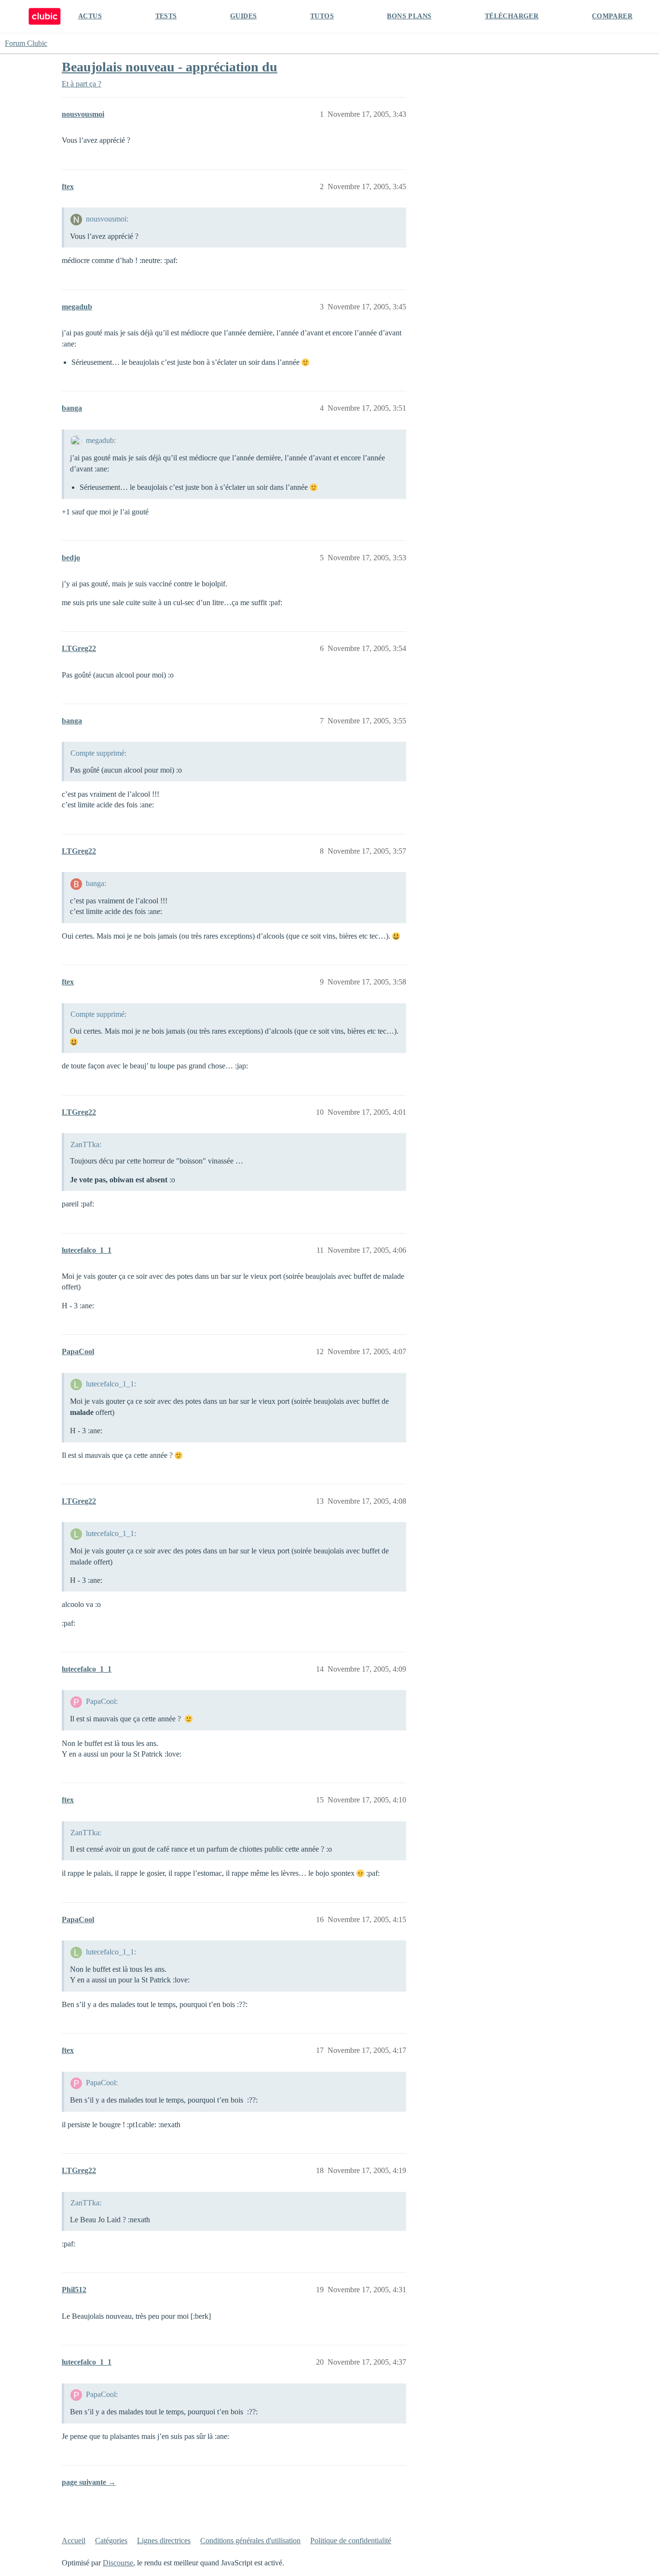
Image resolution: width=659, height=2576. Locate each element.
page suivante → (89, 2482)
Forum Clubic (26, 43)
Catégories (111, 2541)
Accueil (74, 2541)
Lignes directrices (164, 2541)
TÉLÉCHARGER (512, 16)
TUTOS (322, 16)
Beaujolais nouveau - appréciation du (170, 67)
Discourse (118, 2563)
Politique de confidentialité (351, 2541)
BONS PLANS (409, 16)
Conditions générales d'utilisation (250, 2541)
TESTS (166, 16)
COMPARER (612, 16)
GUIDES (243, 16)
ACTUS (90, 16)
